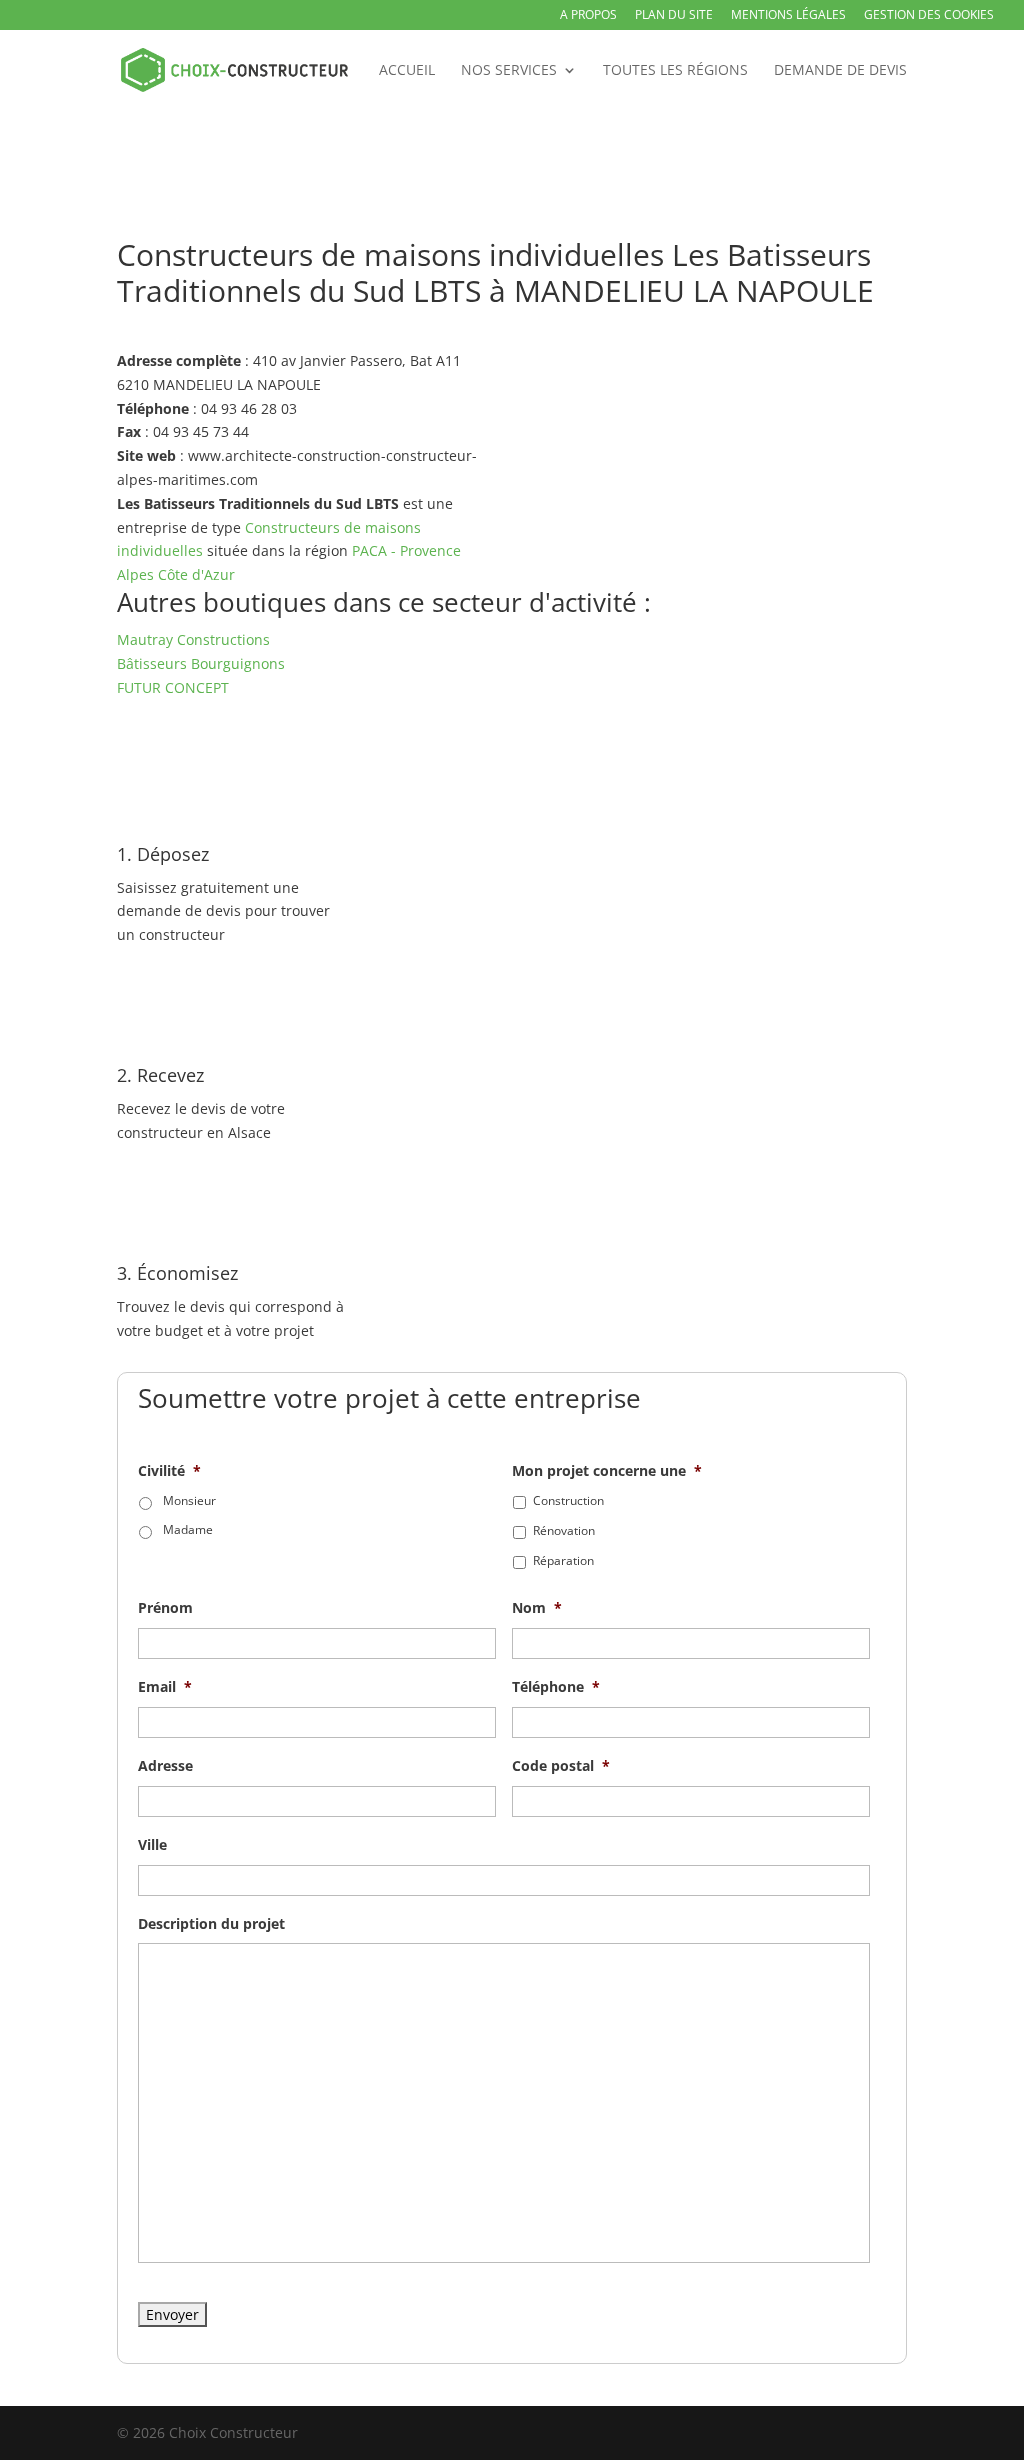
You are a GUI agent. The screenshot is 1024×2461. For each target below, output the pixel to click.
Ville (152, 1845)
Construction (568, 1500)
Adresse (165, 1766)
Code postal (561, 1766)
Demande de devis (840, 71)
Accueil (407, 71)
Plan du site (674, 16)
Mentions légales (788, 16)
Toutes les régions (675, 71)
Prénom (165, 1608)
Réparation (563, 1560)
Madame (188, 1529)
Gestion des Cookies (929, 16)
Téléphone (556, 1687)
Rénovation (564, 1530)
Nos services (509, 71)
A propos (588, 16)
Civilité (169, 1471)
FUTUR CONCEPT (173, 687)
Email (165, 1687)
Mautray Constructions (193, 639)
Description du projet (211, 1924)
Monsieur (189, 1500)
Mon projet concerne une (607, 1471)
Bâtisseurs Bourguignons (201, 663)
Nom (537, 1608)
